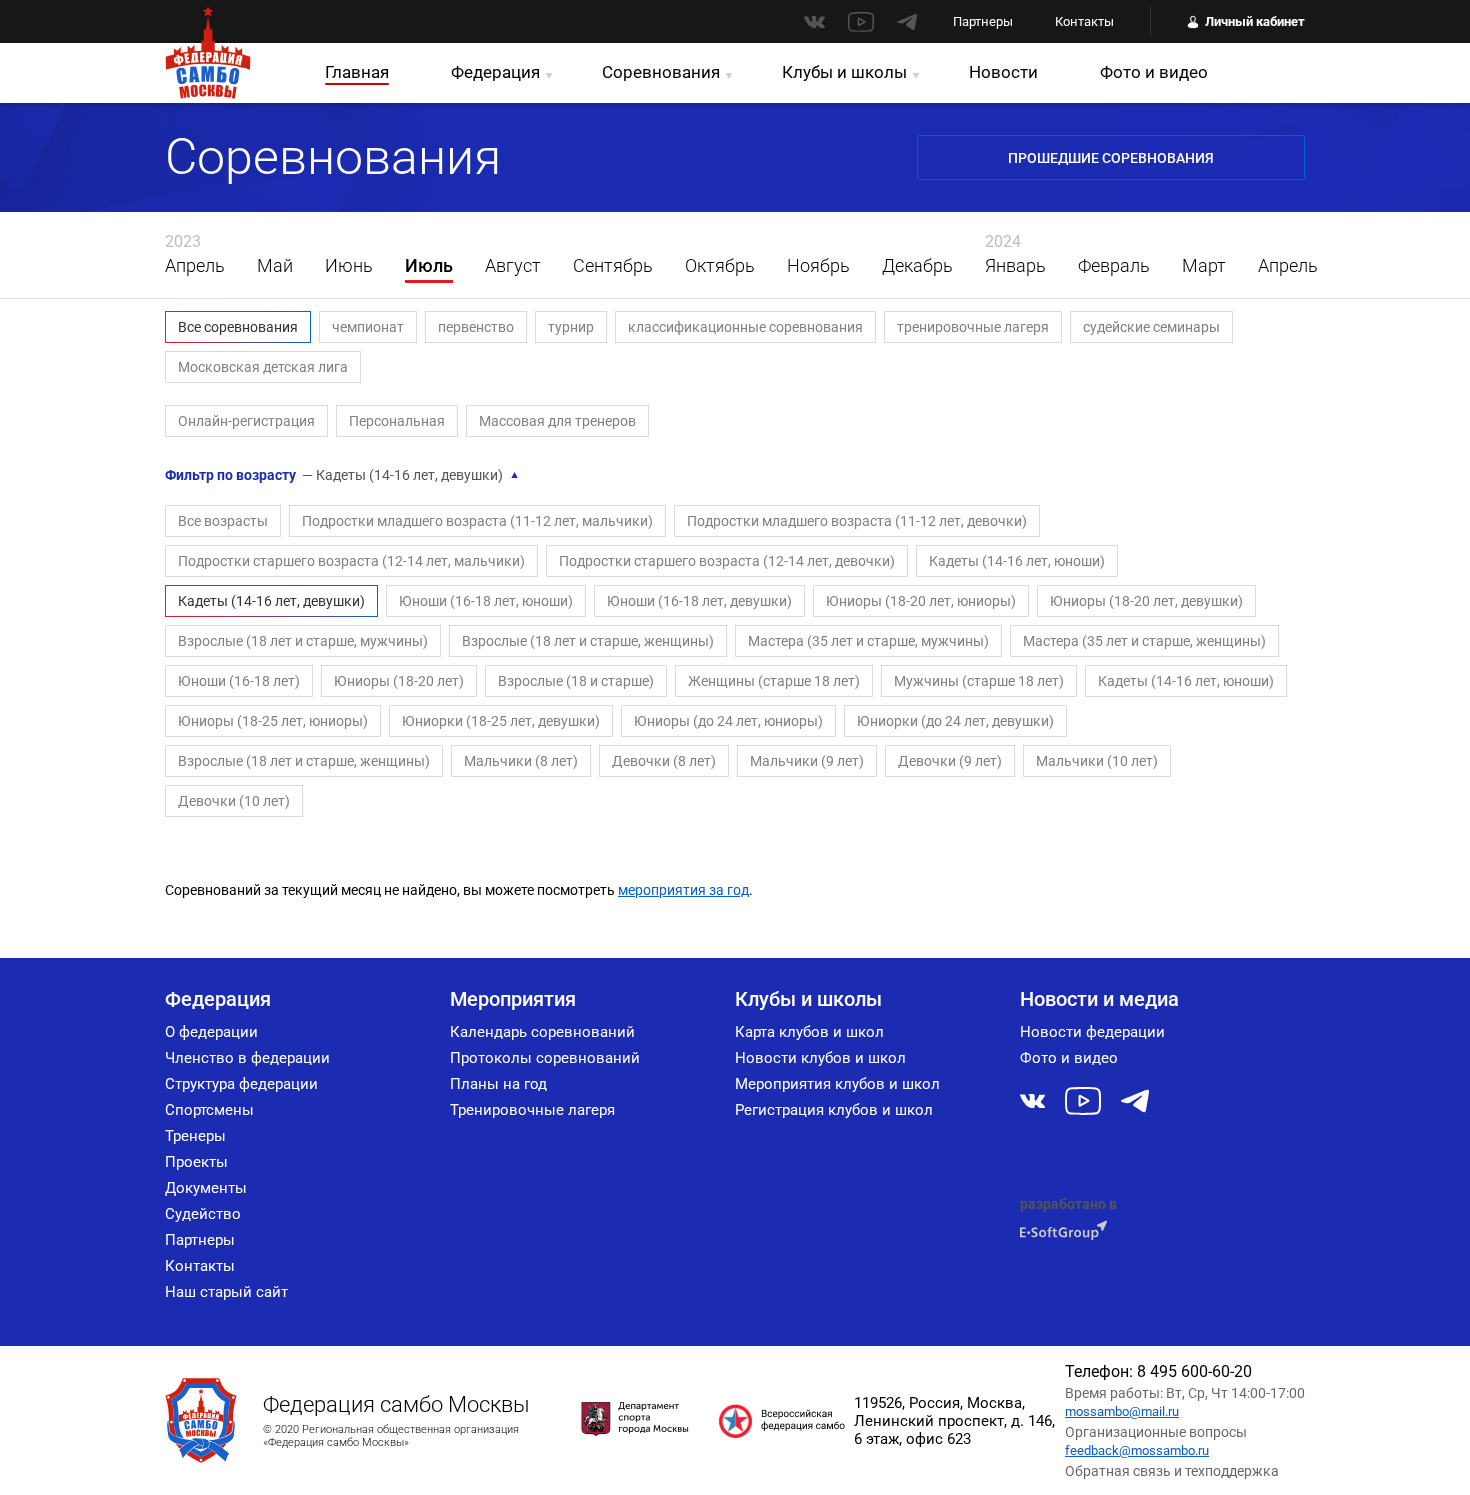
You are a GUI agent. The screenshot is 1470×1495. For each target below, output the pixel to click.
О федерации (211, 1032)
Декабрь (917, 265)
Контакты (1084, 21)
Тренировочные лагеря (532, 1110)
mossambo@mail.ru (1122, 1411)
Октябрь (720, 265)
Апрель (195, 265)
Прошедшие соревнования (1111, 158)
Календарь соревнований (542, 1032)
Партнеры (983, 21)
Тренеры (195, 1136)
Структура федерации (241, 1084)
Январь (1015, 265)
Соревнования (661, 72)
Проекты (196, 1162)
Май (275, 265)
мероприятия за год (683, 890)
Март (1204, 265)
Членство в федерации (247, 1058)
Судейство (203, 1214)
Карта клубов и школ (809, 1032)
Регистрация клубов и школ (834, 1110)
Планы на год (498, 1084)
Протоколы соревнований (545, 1058)
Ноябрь (818, 265)
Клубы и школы (844, 72)
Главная (357, 72)
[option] (195, 255)
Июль (429, 265)
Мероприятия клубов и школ (837, 1084)
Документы (206, 1188)
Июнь (349, 265)
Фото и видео (1154, 72)
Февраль (1114, 265)
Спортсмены (209, 1110)
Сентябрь (613, 265)
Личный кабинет (1255, 21)
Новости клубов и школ (820, 1058)
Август (513, 265)
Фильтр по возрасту (342, 475)
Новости (1003, 72)
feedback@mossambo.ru (1137, 1450)
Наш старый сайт (226, 1292)
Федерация (495, 72)
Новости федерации (1092, 1032)
